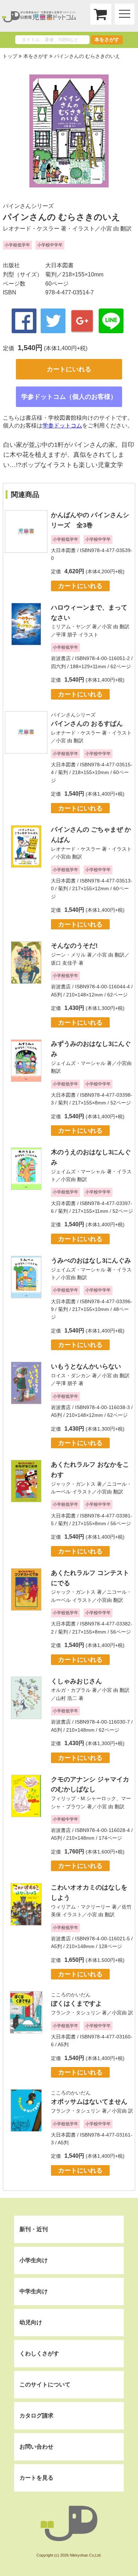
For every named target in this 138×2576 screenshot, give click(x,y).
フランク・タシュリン (76, 2013)
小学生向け (34, 2260)
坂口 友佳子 (64, 963)
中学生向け (34, 2291)
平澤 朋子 (67, 635)
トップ (10, 56)
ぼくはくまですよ (76, 2003)
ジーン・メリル (68, 955)
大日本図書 (59, 265)
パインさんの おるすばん (87, 724)
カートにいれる (69, 369)
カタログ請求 (36, 2416)
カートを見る (36, 2478)
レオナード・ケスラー (31, 229)
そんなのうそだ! (74, 946)
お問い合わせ (36, 2447)
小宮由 (63, 857)
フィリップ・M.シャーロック (84, 1798)
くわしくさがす (39, 2353)
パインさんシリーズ (28, 206)
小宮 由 (110, 229)
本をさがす (107, 40)
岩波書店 (61, 658)
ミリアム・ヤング (71, 627)
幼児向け (31, 2322)
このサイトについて (45, 2385)
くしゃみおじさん (76, 1681)
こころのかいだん (71, 1995)
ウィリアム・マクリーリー (81, 1907)
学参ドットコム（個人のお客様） (69, 397)
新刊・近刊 (34, 2229)
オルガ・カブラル (71, 1690)
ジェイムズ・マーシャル (78, 1063)
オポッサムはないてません (89, 2102)
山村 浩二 (67, 1698)
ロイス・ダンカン (71, 1376)
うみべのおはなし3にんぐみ (91, 1260)
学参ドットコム (62, 426)
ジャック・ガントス (73, 1484)
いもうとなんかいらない (86, 1366)
